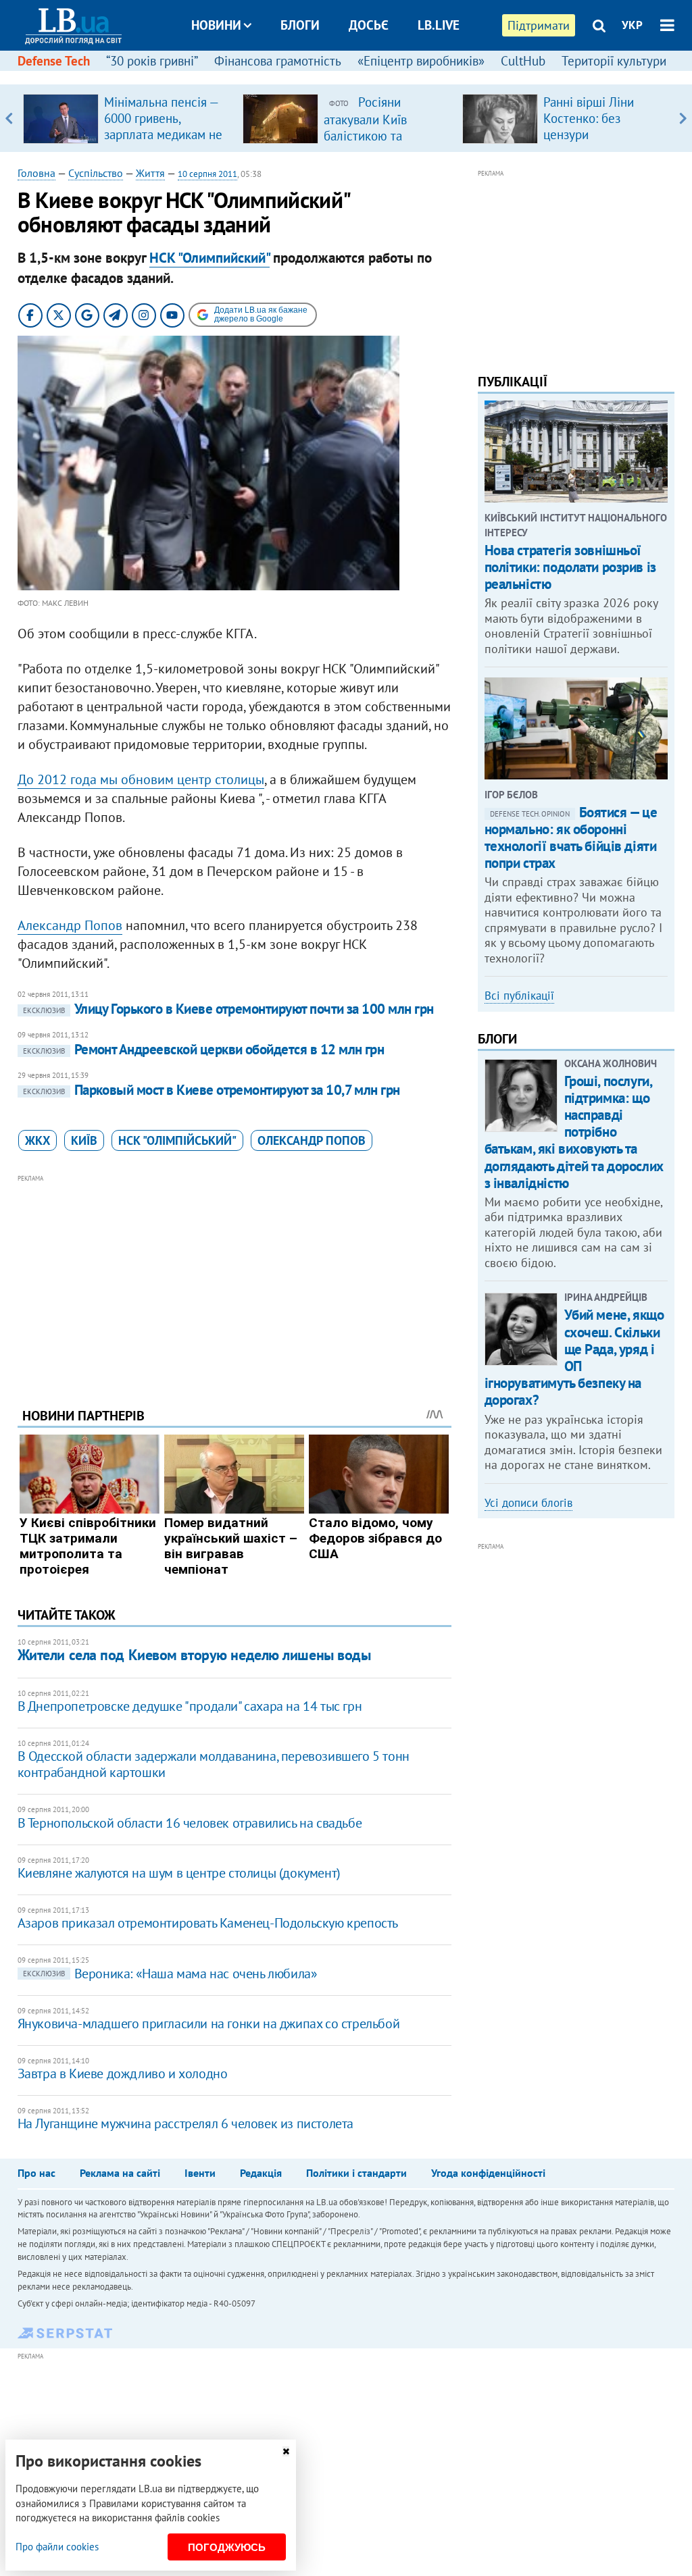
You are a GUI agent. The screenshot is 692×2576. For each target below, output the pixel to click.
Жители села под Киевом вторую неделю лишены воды (194, 1655)
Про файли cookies (57, 2547)
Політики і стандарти (356, 2173)
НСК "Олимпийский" (209, 258)
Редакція (261, 2173)
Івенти (200, 2173)
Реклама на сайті (120, 2173)
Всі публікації (519, 996)
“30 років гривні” (152, 61)
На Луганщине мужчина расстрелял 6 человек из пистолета (186, 2123)
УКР (632, 25)
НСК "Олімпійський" (177, 1140)
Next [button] (683, 118)
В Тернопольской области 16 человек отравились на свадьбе (190, 1823)
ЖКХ (38, 1140)
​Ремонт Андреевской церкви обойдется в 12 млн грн (204, 1049)
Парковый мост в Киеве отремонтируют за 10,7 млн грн (212, 1090)
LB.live (439, 25)
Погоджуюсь (227, 2547)
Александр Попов (70, 925)
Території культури (614, 61)
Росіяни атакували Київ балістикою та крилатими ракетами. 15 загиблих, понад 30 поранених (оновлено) (385, 143)
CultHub (523, 61)
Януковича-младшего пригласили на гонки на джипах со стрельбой (209, 2024)
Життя (150, 173)
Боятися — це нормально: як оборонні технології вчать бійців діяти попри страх (571, 838)
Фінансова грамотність (278, 61)
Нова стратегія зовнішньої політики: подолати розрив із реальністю (570, 567)
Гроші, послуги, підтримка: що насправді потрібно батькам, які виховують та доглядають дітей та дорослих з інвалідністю (574, 1132)
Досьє (369, 25)
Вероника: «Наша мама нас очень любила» (170, 1974)
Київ (84, 1140)
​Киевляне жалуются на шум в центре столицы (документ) (179, 1873)
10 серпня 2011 (207, 174)
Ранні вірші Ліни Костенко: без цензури (589, 118)
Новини (216, 25)
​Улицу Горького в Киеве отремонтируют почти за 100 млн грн (228, 1009)
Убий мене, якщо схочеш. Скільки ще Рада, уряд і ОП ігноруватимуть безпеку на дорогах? (574, 1357)
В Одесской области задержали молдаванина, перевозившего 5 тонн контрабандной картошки (214, 1764)
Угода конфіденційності (488, 2173)
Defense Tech (54, 61)
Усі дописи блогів (528, 1503)
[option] (127, 118)
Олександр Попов (312, 1140)
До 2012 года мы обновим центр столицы (141, 779)
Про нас (36, 2173)
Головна (36, 173)
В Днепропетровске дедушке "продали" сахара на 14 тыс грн (190, 1706)
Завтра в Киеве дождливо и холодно (123, 2073)
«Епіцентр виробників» (421, 61)
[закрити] (286, 2451)
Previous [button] (9, 118)
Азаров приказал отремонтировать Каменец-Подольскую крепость (208, 1923)
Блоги (300, 25)
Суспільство (96, 173)
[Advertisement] (234, 1281)
